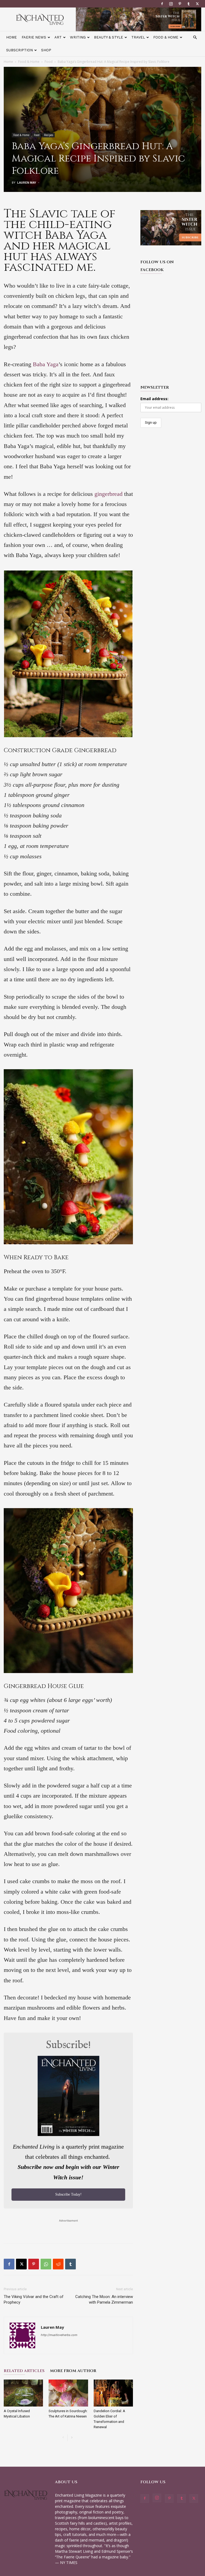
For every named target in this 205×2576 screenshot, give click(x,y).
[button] (195, 38)
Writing (78, 37)
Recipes (49, 135)
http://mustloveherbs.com (59, 2335)
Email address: (154, 399)
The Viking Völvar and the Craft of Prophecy (34, 2299)
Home (11, 37)
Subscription (19, 50)
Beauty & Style (109, 37)
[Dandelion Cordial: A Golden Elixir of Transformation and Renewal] (113, 2393)
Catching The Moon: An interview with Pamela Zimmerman (104, 2299)
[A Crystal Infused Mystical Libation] (23, 2393)
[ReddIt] (58, 2264)
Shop (46, 50)
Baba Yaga (46, 364)
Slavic (49, 214)
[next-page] (72, 2438)
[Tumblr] (188, 4)
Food (49, 62)
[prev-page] (63, 2438)
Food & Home (166, 37)
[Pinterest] (180, 4)
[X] (197, 4)
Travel (138, 37)
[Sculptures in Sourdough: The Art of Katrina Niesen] (68, 2393)
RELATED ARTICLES (24, 2371)
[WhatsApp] (46, 2264)
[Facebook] (162, 4)
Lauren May (27, 183)
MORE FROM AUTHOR (73, 2371)
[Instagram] (171, 4)
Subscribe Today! (68, 2194)
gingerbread (109, 494)
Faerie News (34, 37)
